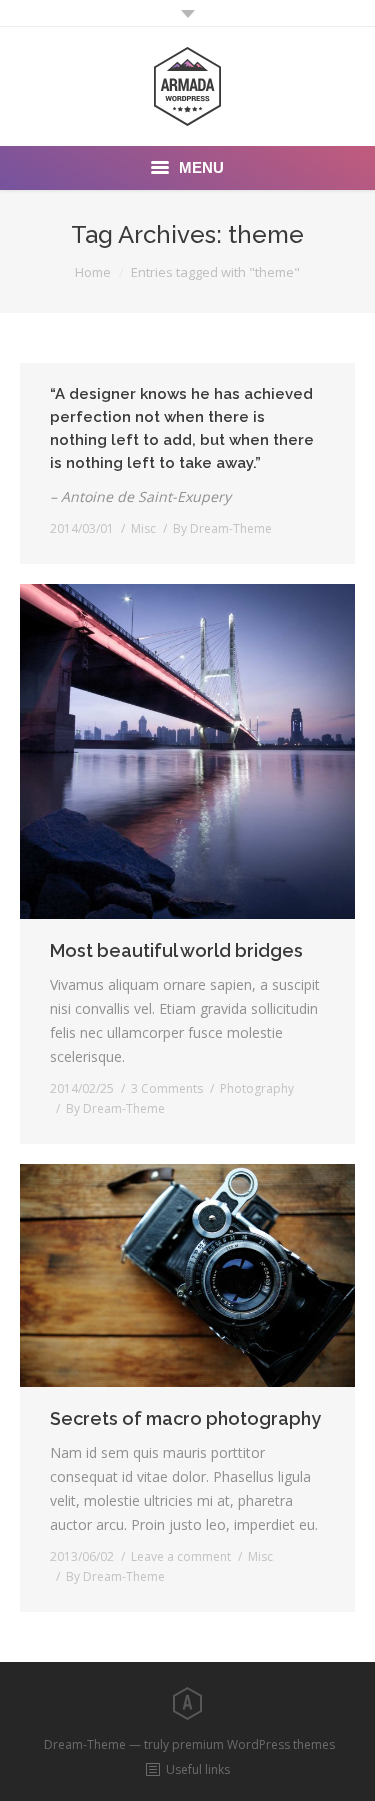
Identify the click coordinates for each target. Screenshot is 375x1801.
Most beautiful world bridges (176, 950)
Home (93, 272)
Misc (143, 528)
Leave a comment (181, 1556)
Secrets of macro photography (185, 1418)
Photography (257, 1088)
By (222, 528)
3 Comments (167, 1088)
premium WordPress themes (253, 1744)
